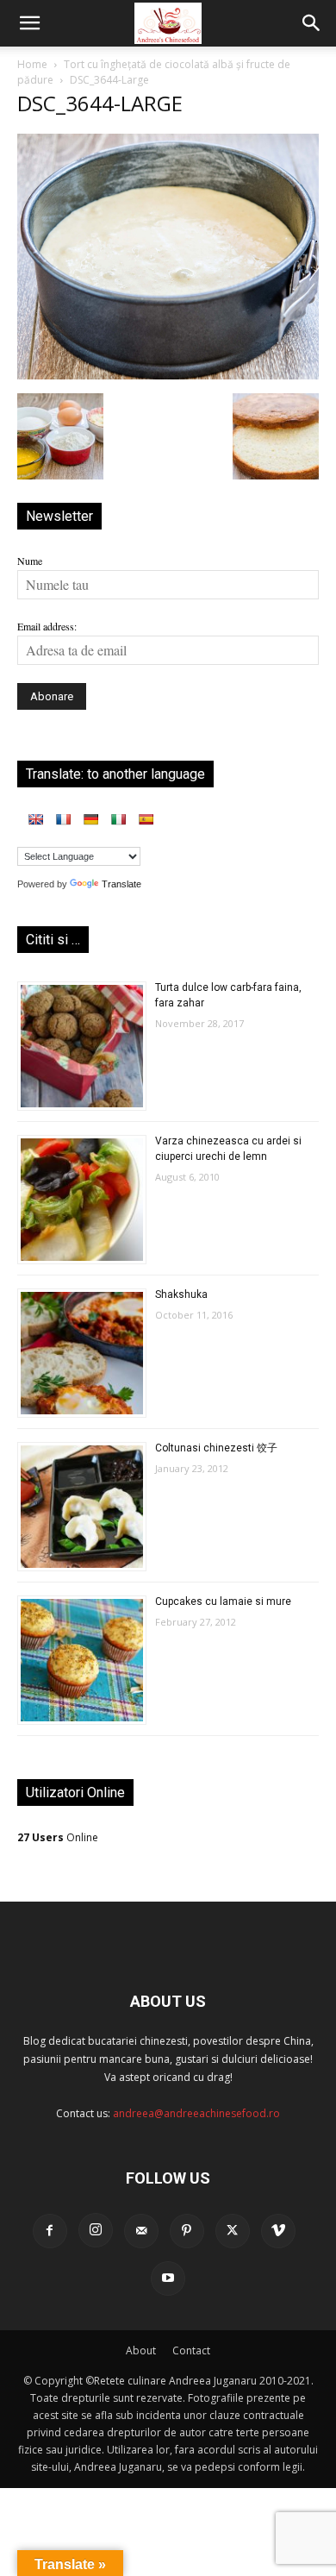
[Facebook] (50, 2231)
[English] (35, 819)
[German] (90, 819)
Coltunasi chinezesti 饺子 (216, 1448)
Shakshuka (181, 1294)
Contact (191, 2350)
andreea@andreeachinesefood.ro (196, 2113)
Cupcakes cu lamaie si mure (223, 1601)
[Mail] (141, 2231)
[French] (63, 819)
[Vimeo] (278, 2231)
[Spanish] (146, 819)
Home (32, 64)
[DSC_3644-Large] (168, 375)
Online (58, 1837)
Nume (30, 561)
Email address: (47, 626)
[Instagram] (96, 2230)
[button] (29, 23)
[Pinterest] (187, 2231)
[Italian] (118, 819)
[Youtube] (168, 2278)
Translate (121, 884)
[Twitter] (233, 2231)
